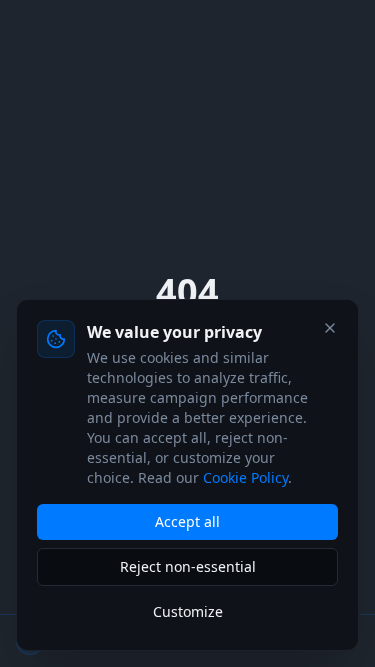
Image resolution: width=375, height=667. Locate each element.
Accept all (187, 521)
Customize (188, 611)
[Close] (330, 328)
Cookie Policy (245, 477)
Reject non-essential (188, 566)
